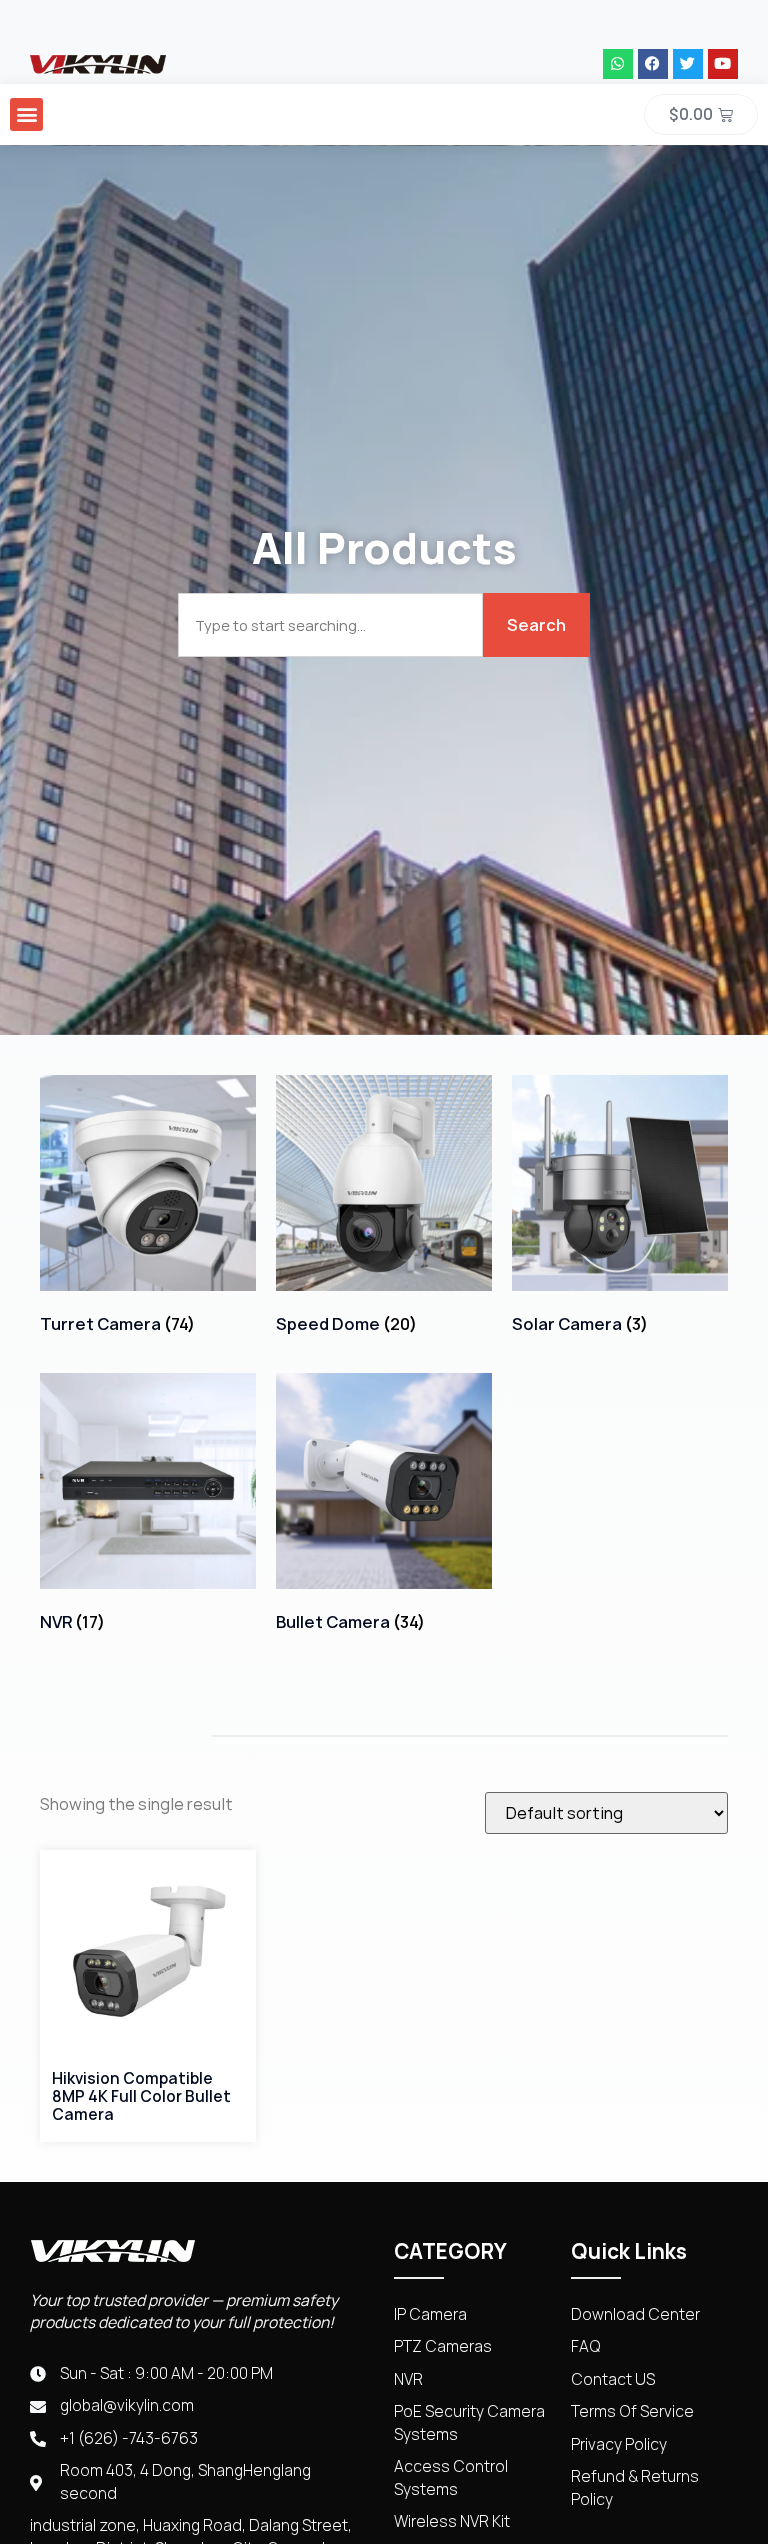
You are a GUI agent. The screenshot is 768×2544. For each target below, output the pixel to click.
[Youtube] (723, 64)
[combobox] (331, 625)
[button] (26, 114)
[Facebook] (653, 64)
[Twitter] (688, 64)
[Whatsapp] (618, 64)
